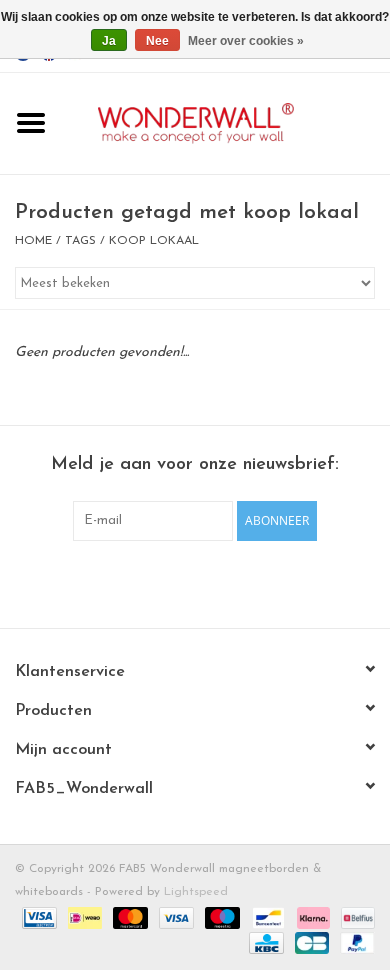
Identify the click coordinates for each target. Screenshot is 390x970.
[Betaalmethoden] (37, 917)
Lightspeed (196, 892)
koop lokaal (154, 241)
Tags (80, 241)
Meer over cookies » (246, 41)
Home (33, 241)
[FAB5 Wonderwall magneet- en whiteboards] (226, 122)
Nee (157, 41)
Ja (109, 41)
